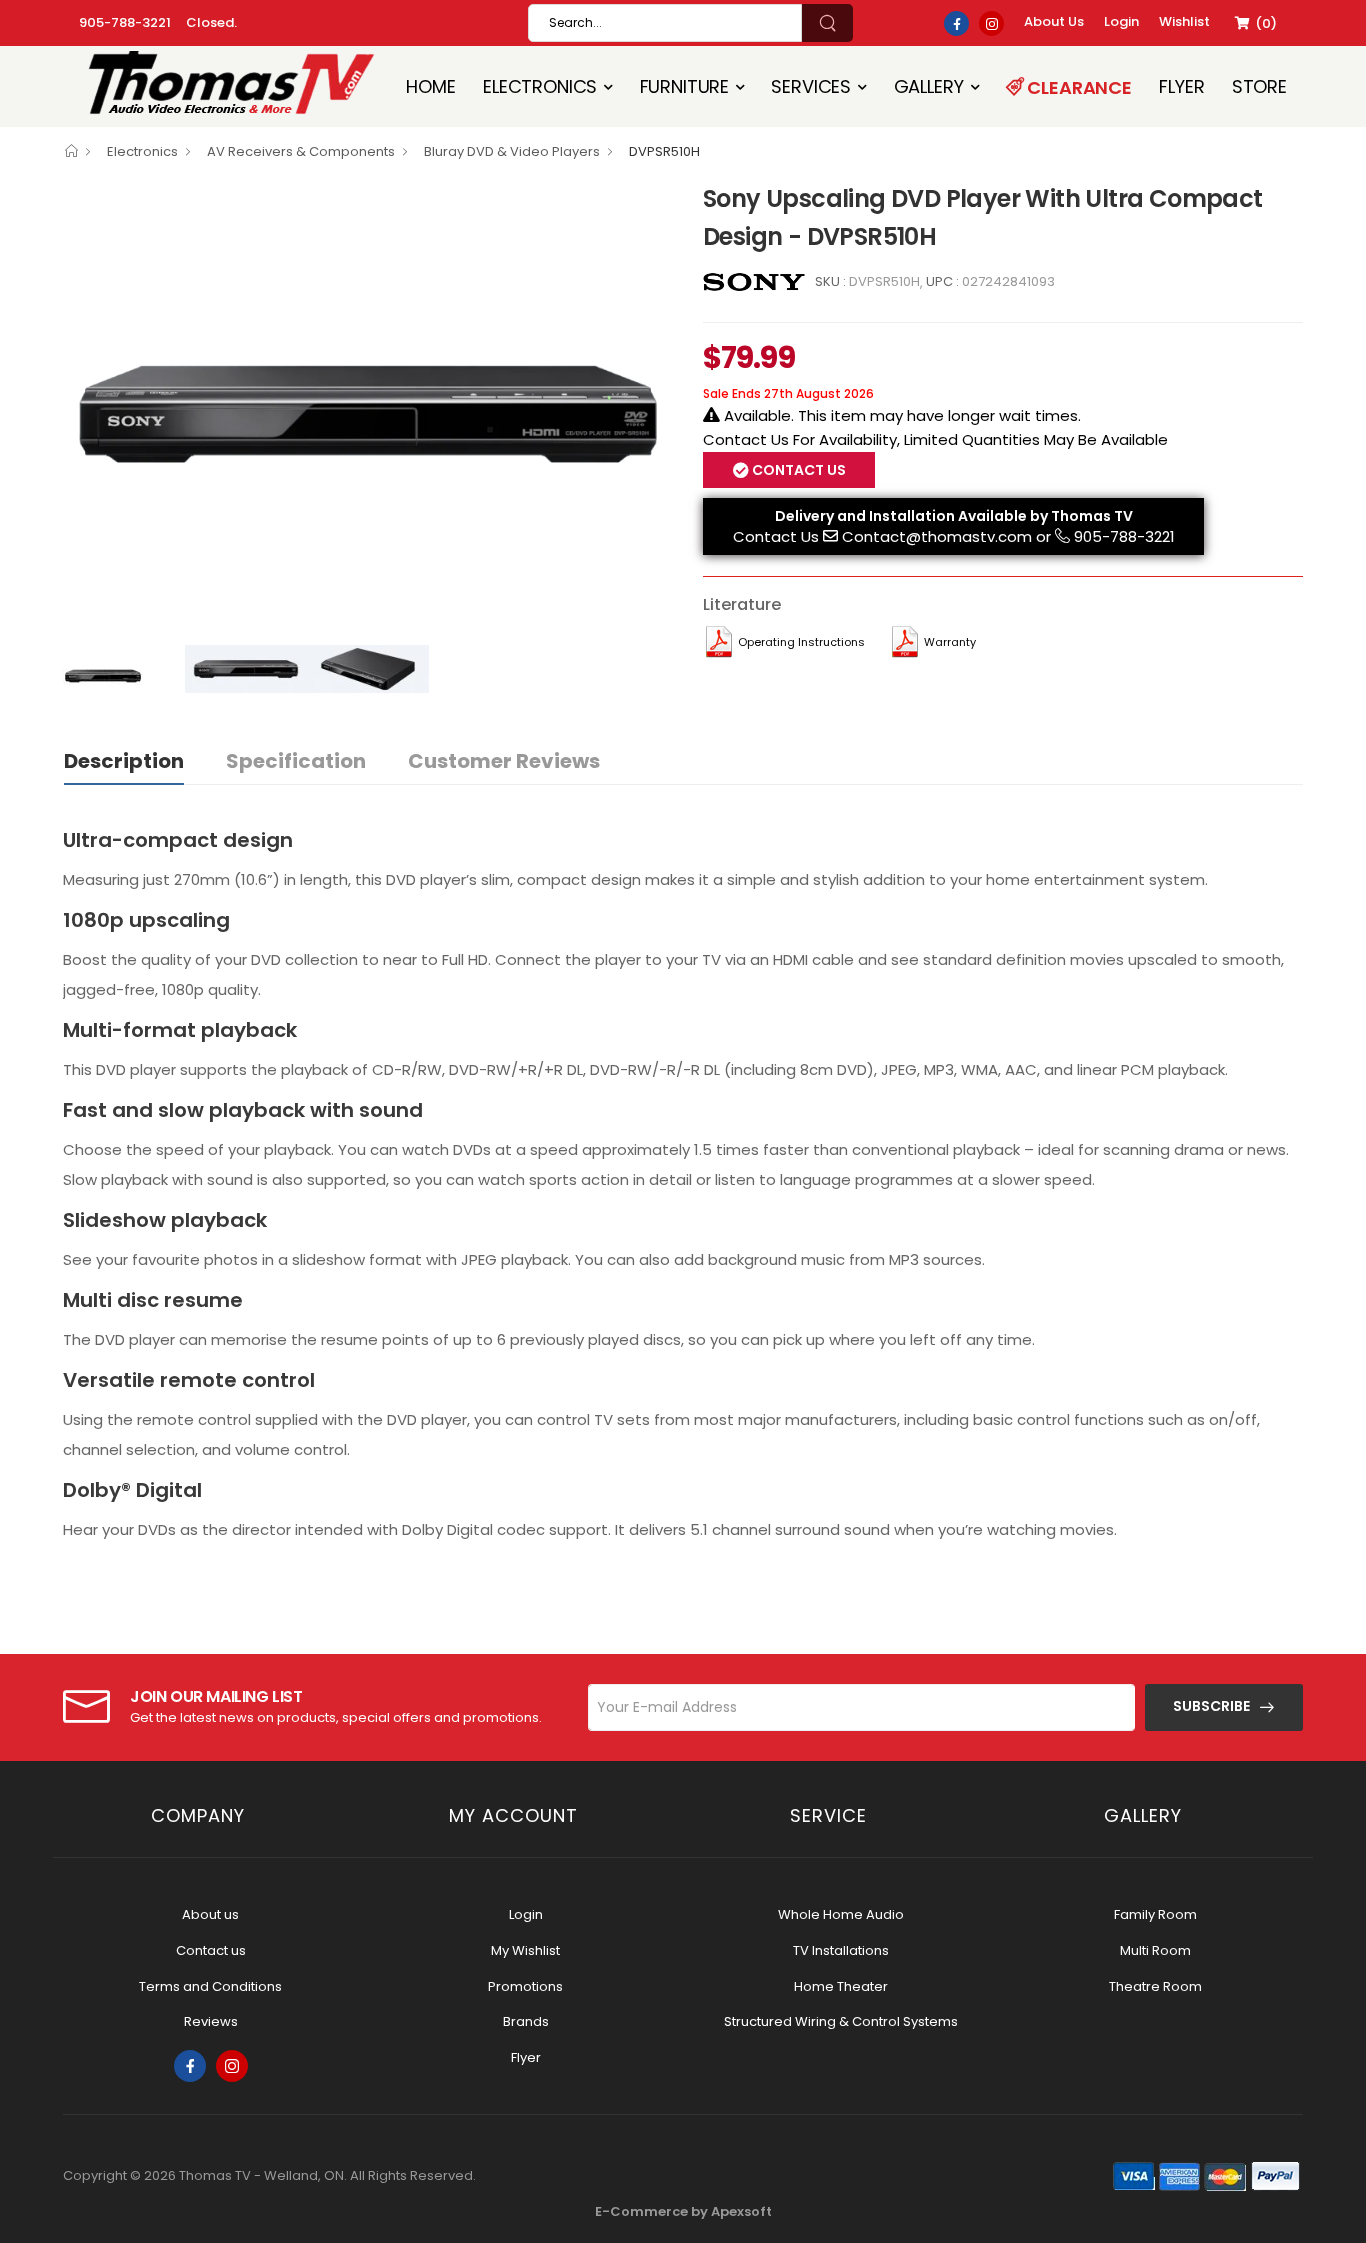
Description (124, 761)
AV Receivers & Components (301, 151)
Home (430, 86)
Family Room (1155, 1914)
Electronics (540, 86)
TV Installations (841, 1950)
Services (811, 86)
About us (210, 1914)
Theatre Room (1155, 1986)
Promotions (525, 1986)
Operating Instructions (801, 642)
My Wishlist (525, 1950)
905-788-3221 (125, 22)
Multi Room (1155, 1950)
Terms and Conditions (210, 1986)
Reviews (211, 2021)
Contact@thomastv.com (937, 536)
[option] (368, 407)
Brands (526, 2021)
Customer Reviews (504, 761)
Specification (296, 761)
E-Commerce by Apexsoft (683, 2211)
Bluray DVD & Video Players (512, 151)
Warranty (950, 642)
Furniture (685, 86)
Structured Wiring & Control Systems (841, 2021)
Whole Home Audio (841, 1914)
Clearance (1078, 87)
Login (526, 1914)
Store (1259, 86)
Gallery (929, 86)
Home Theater (841, 1986)
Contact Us (776, 536)
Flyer (1181, 86)
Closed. (211, 22)
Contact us (211, 1950)
